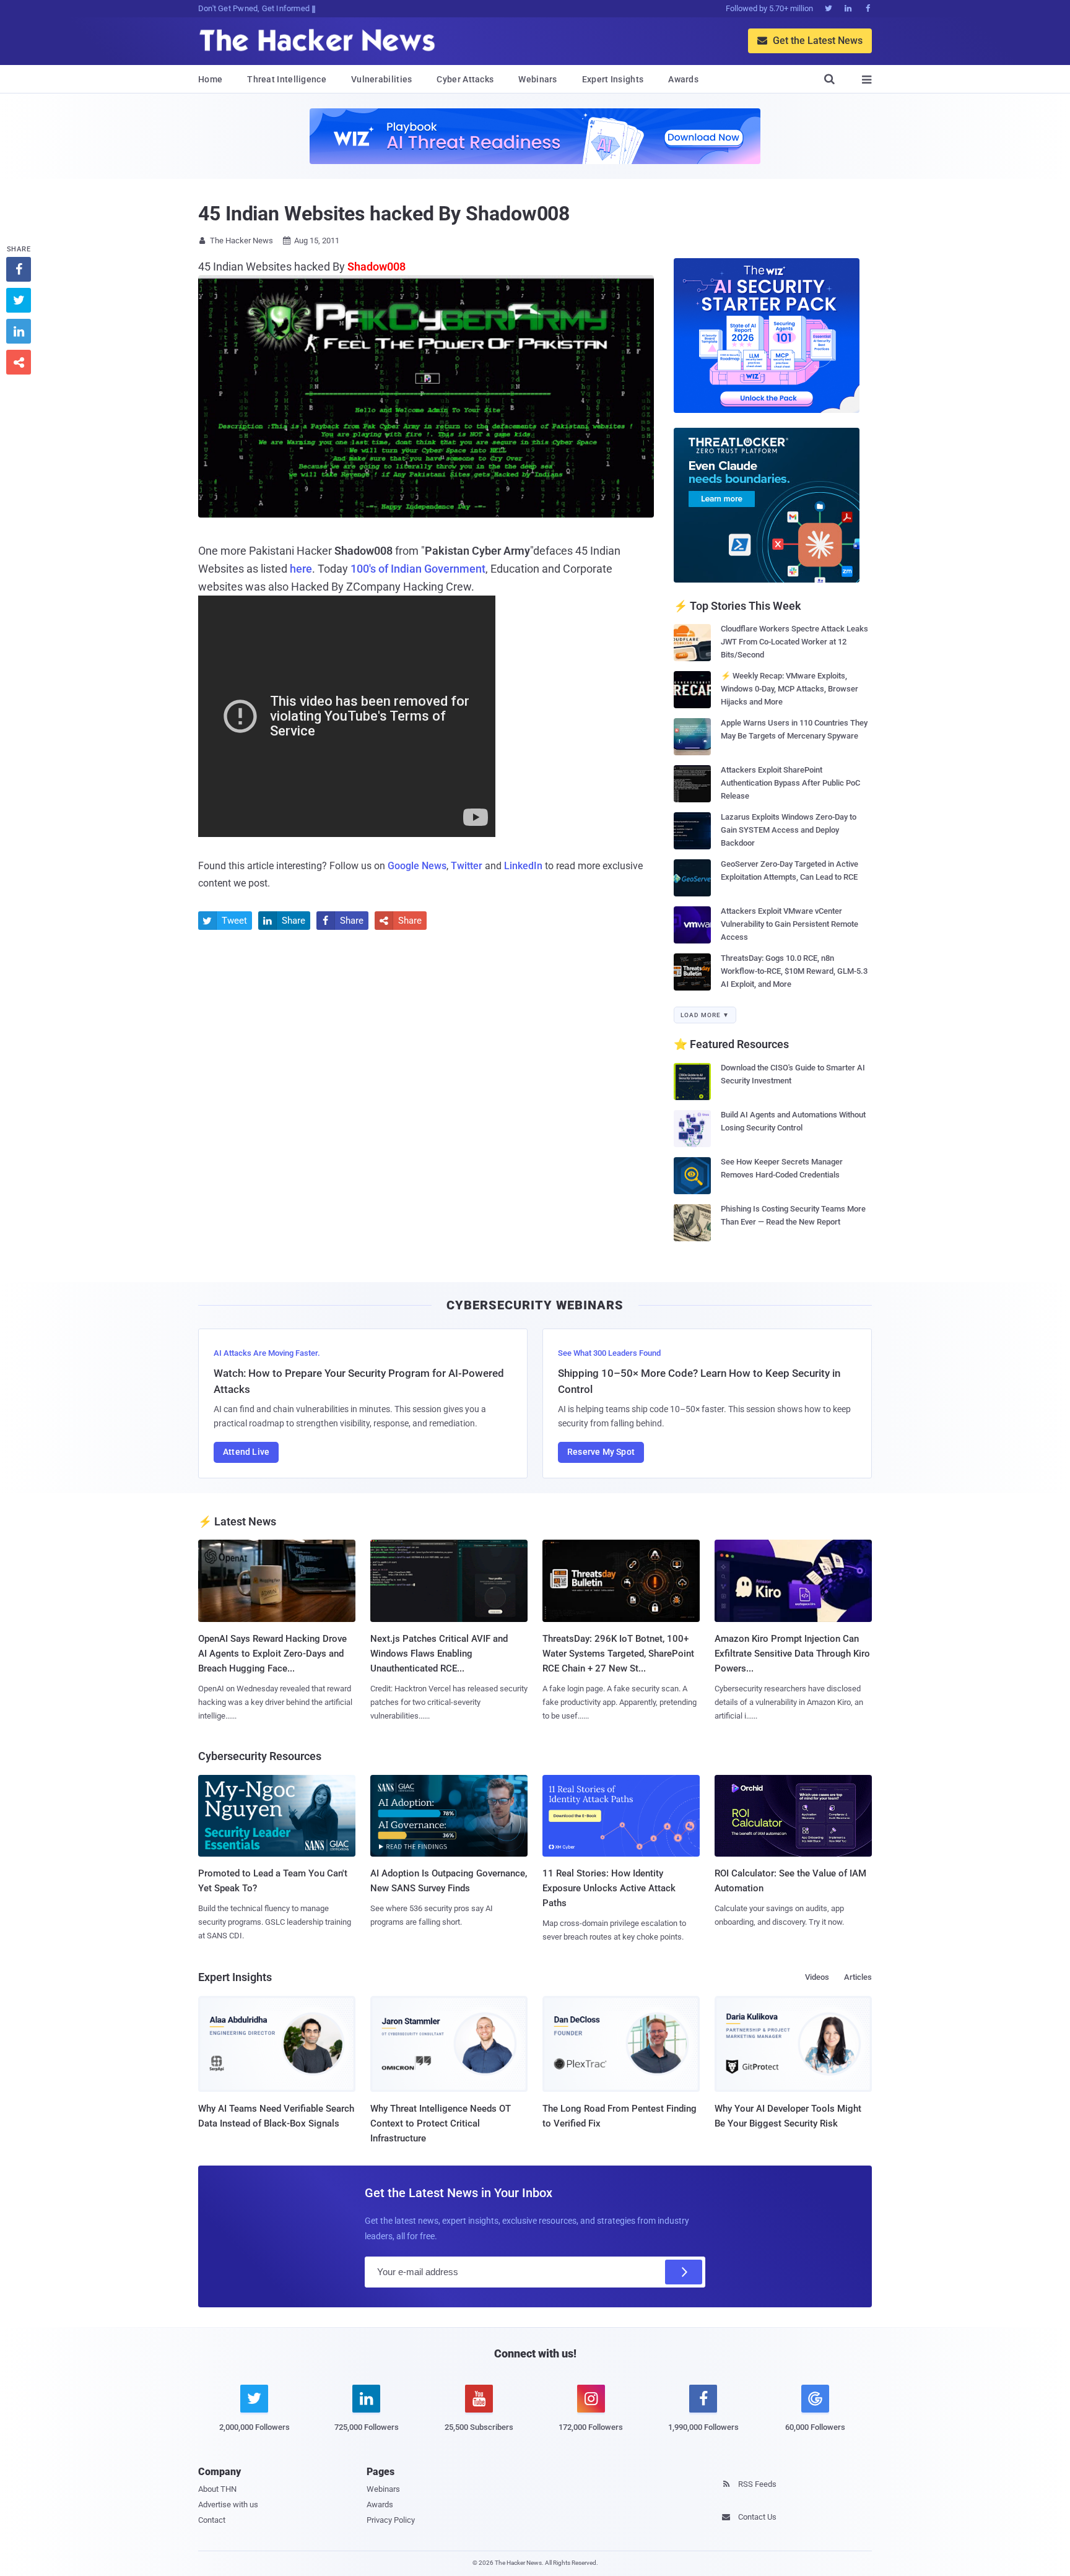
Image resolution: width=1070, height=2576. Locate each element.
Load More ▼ (705, 1015)
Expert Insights (613, 79)
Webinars (537, 79)
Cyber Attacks (465, 79)
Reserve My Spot (601, 1452)
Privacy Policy (391, 2520)
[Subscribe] (684, 2272)
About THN (217, 2489)
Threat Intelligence (287, 79)
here (301, 569)
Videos (817, 1977)
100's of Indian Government (418, 569)
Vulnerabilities (382, 79)
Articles (858, 1977)
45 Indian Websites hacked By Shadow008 (384, 214)
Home (210, 79)
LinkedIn (523, 866)
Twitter (467, 866)
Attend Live (246, 1452)
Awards (683, 79)
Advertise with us (228, 2504)
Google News (417, 866)
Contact (212, 2520)
